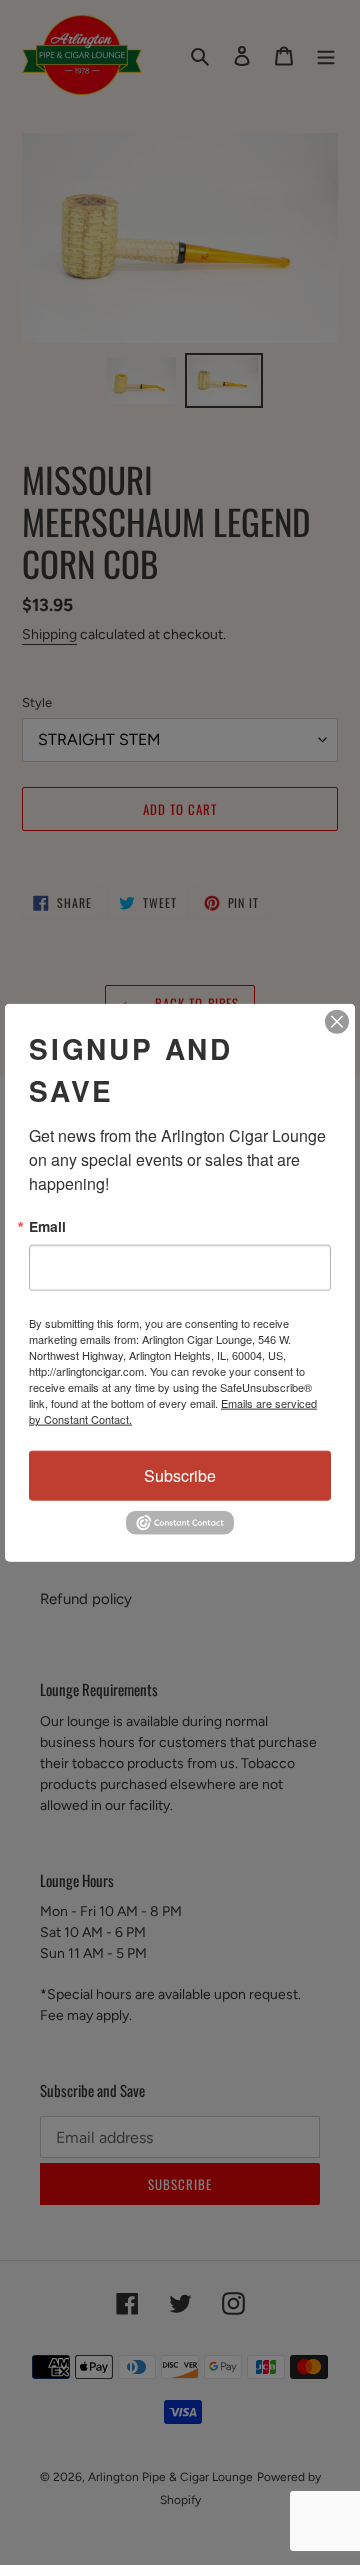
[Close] (337, 1021)
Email (47, 1226)
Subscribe (180, 1475)
